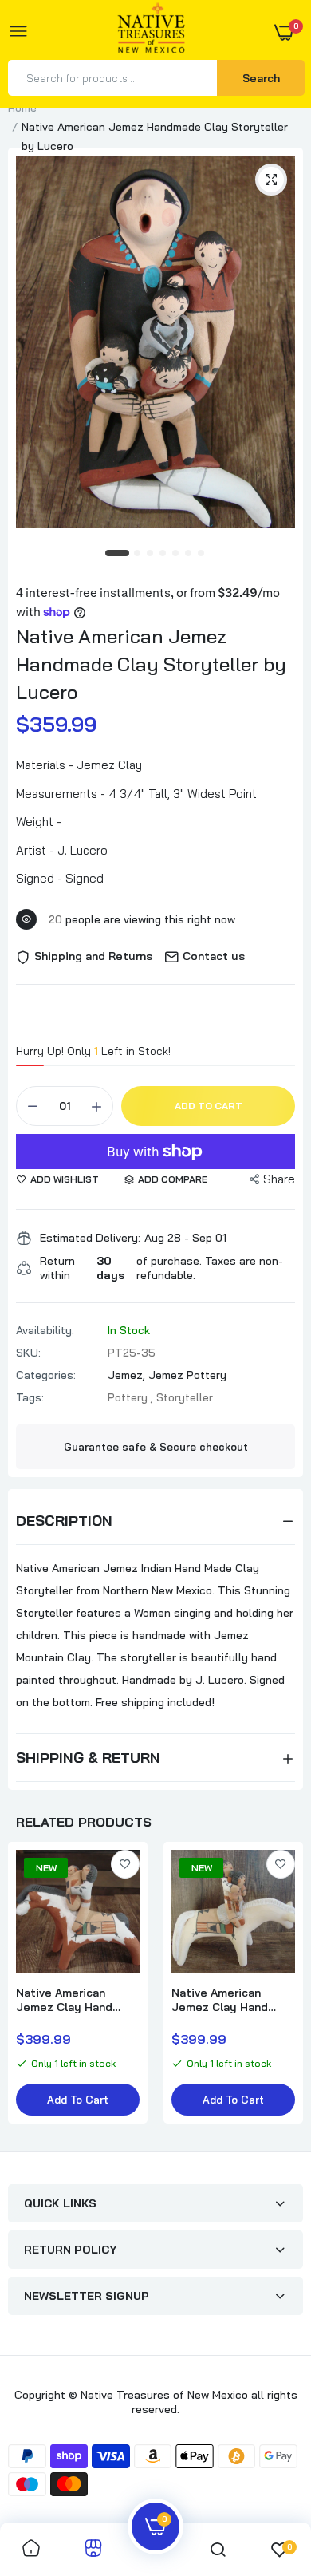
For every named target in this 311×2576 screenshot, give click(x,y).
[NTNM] (152, 32)
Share (279, 1179)
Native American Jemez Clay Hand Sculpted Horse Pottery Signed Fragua (64, 2000)
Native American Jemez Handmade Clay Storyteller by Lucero (151, 664)
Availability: (45, 1330)
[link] (125, 1864)
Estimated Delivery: (90, 1238)
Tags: (30, 1397)
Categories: (46, 1375)
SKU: (28, 1353)
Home (22, 108)
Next (283, 1991)
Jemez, (128, 1375)
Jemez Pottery (187, 1375)
